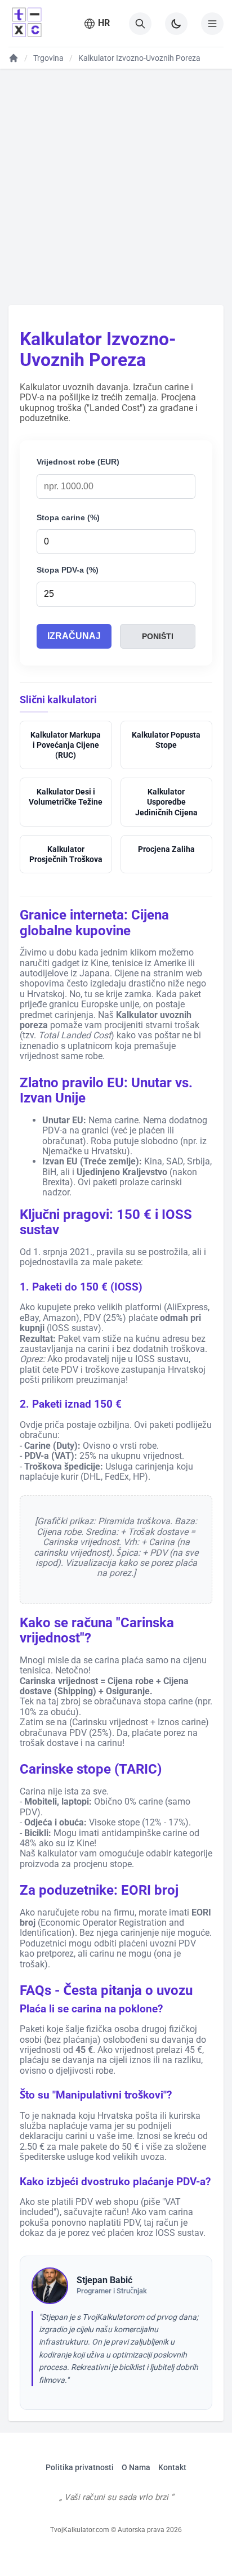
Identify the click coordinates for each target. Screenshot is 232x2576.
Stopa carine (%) (68, 517)
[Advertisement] (116, 186)
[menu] (212, 24)
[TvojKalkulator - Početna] (25, 23)
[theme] (176, 24)
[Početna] (14, 58)
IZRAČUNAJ (74, 636)
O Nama (136, 2467)
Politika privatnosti (80, 2467)
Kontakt (172, 2467)
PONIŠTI (158, 636)
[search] (140, 24)
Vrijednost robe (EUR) (78, 462)
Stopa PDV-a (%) (68, 570)
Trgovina (48, 58)
